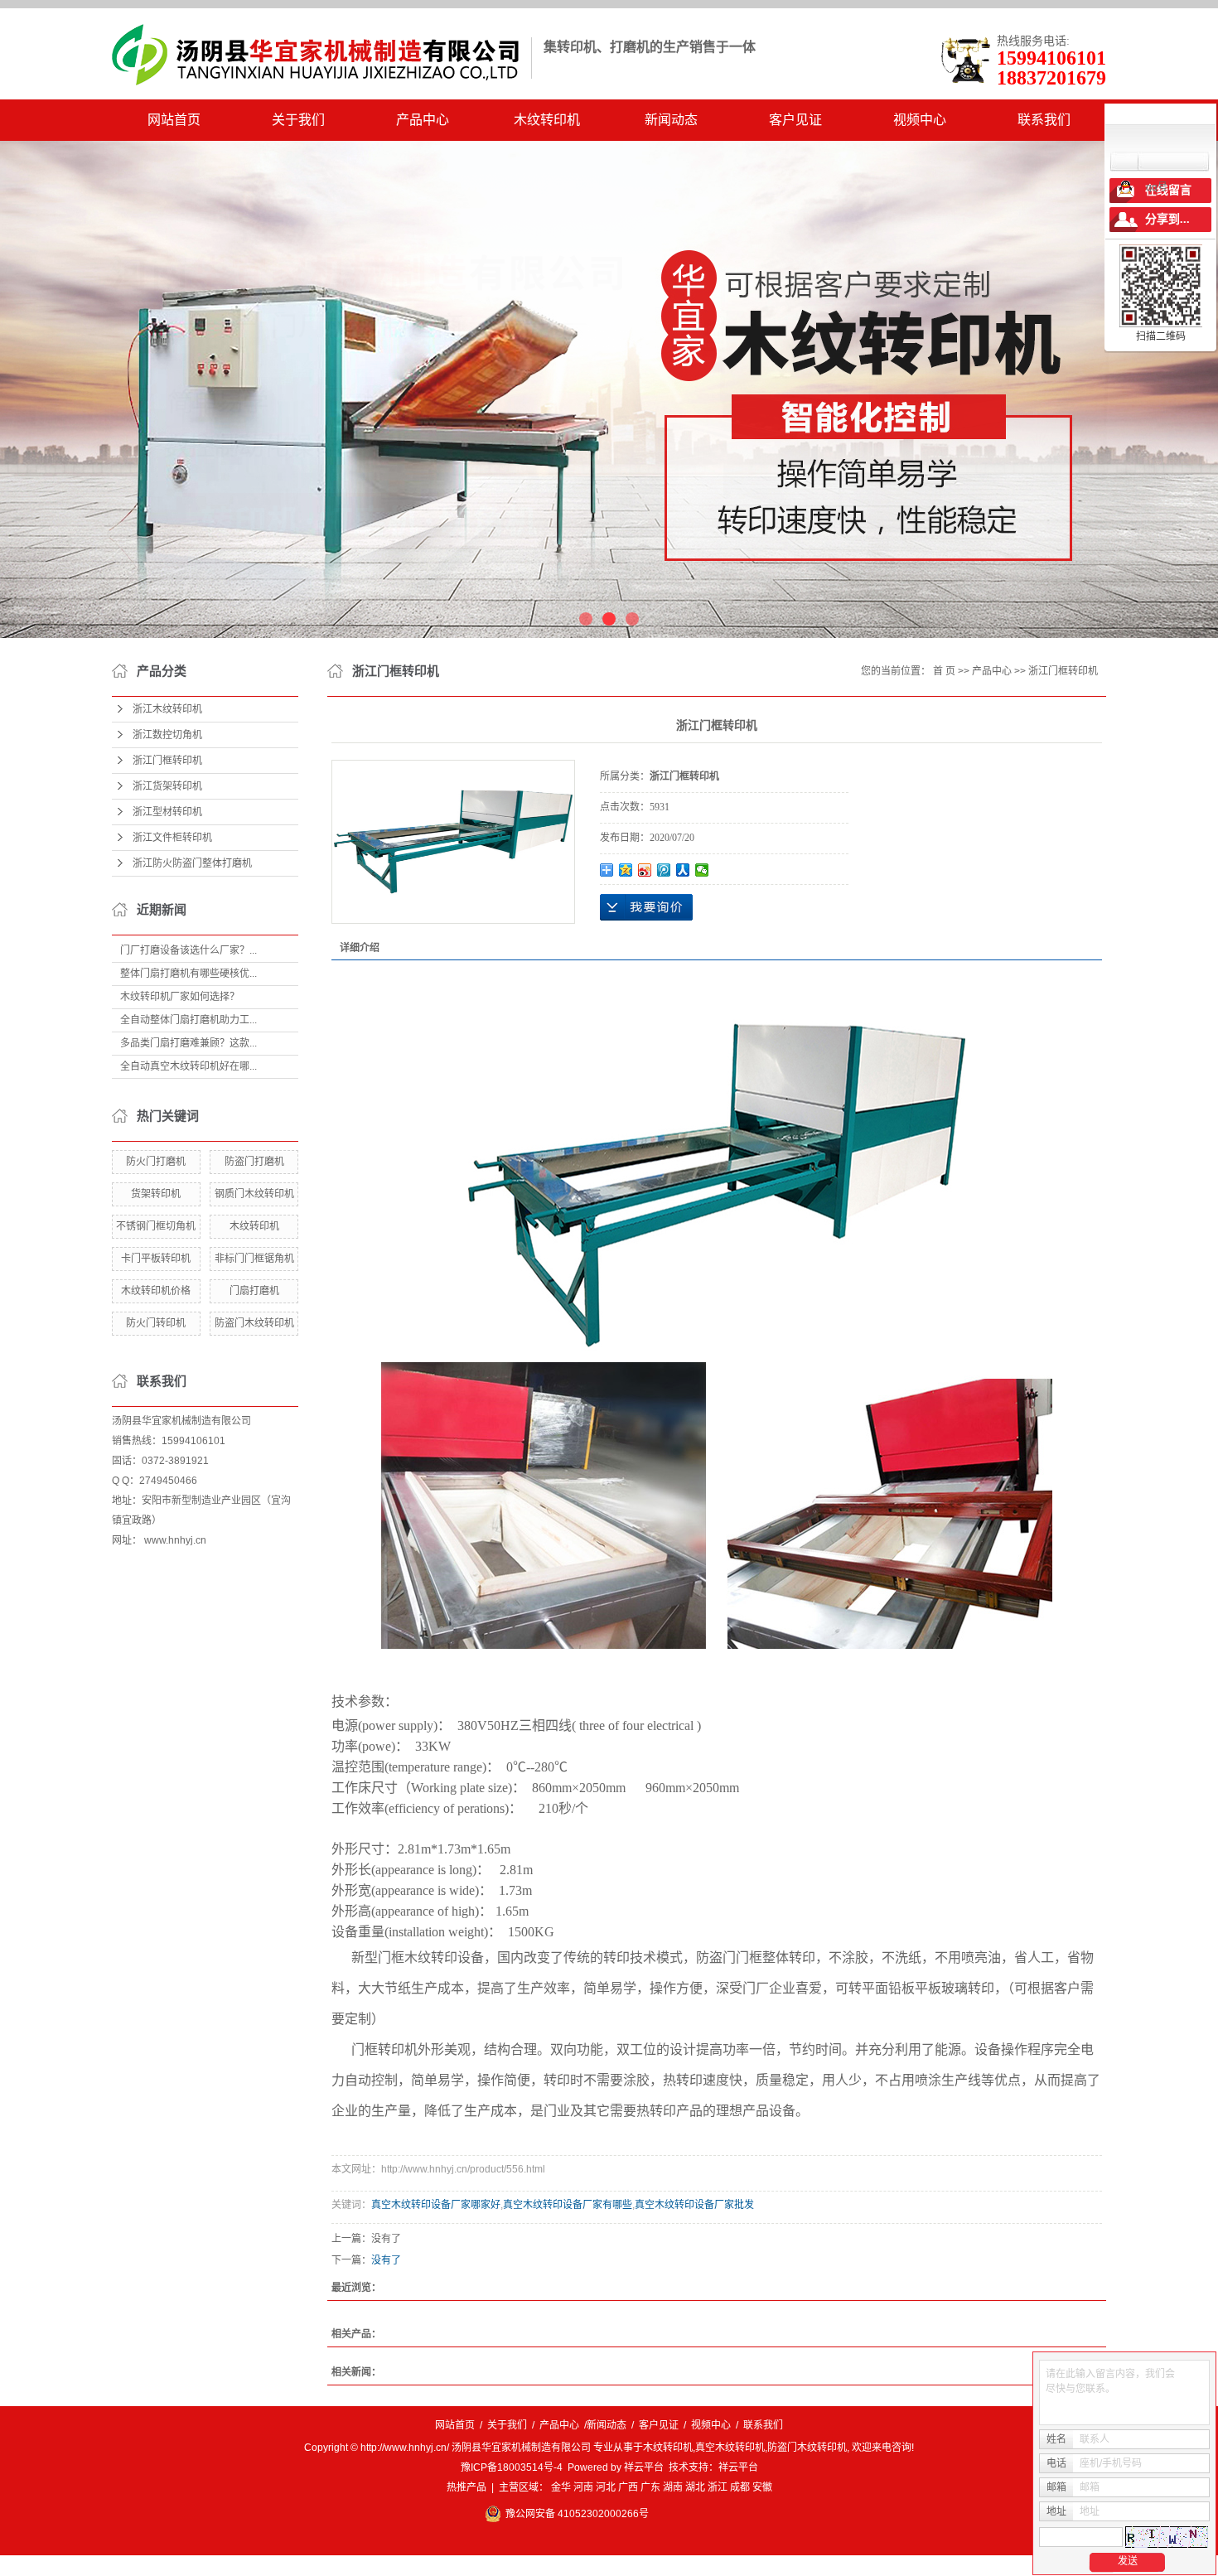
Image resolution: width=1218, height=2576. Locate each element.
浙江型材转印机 (167, 812)
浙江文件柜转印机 (172, 838)
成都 (740, 2487)
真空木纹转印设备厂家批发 (694, 2205)
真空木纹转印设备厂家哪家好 (436, 2205)
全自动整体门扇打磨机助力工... (188, 1020)
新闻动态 (671, 120)
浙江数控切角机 (167, 735)
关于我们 (298, 120)
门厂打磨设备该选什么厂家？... (188, 950)
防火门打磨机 (156, 1162)
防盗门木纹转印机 (254, 1323)
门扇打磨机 (254, 1291)
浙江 (718, 2487)
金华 (561, 2487)
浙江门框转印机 (167, 761)
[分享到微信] (702, 870)
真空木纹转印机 (730, 2448)
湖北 (695, 2487)
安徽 (762, 2487)
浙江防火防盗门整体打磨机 (192, 863)
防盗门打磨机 (254, 1162)
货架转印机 (156, 1194)
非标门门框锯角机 (254, 1259)
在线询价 (646, 907)
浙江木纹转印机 (167, 709)
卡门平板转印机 (156, 1259)
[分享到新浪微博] (645, 870)
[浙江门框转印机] (453, 842)
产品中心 (423, 120)
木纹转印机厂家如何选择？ (180, 997)
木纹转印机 (547, 120)
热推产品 (466, 2487)
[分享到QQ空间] (626, 870)
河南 (583, 2487)
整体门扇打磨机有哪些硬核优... (188, 974)
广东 (650, 2487)
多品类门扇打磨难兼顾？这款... (188, 1043)
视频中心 (920, 120)
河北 (606, 2487)
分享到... (1167, 219)
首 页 (944, 671)
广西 (628, 2487)
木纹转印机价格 (156, 1291)
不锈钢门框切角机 (156, 1226)
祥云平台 (644, 2467)
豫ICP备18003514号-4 (512, 2467)
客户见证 (795, 120)
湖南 (673, 2487)
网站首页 (174, 120)
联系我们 (1044, 120)
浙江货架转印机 (167, 786)
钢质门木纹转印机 (254, 1194)
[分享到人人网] (683, 870)
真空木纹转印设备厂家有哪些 (568, 2205)
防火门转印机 (156, 1323)
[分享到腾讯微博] (664, 870)
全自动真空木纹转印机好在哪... (188, 1066)
